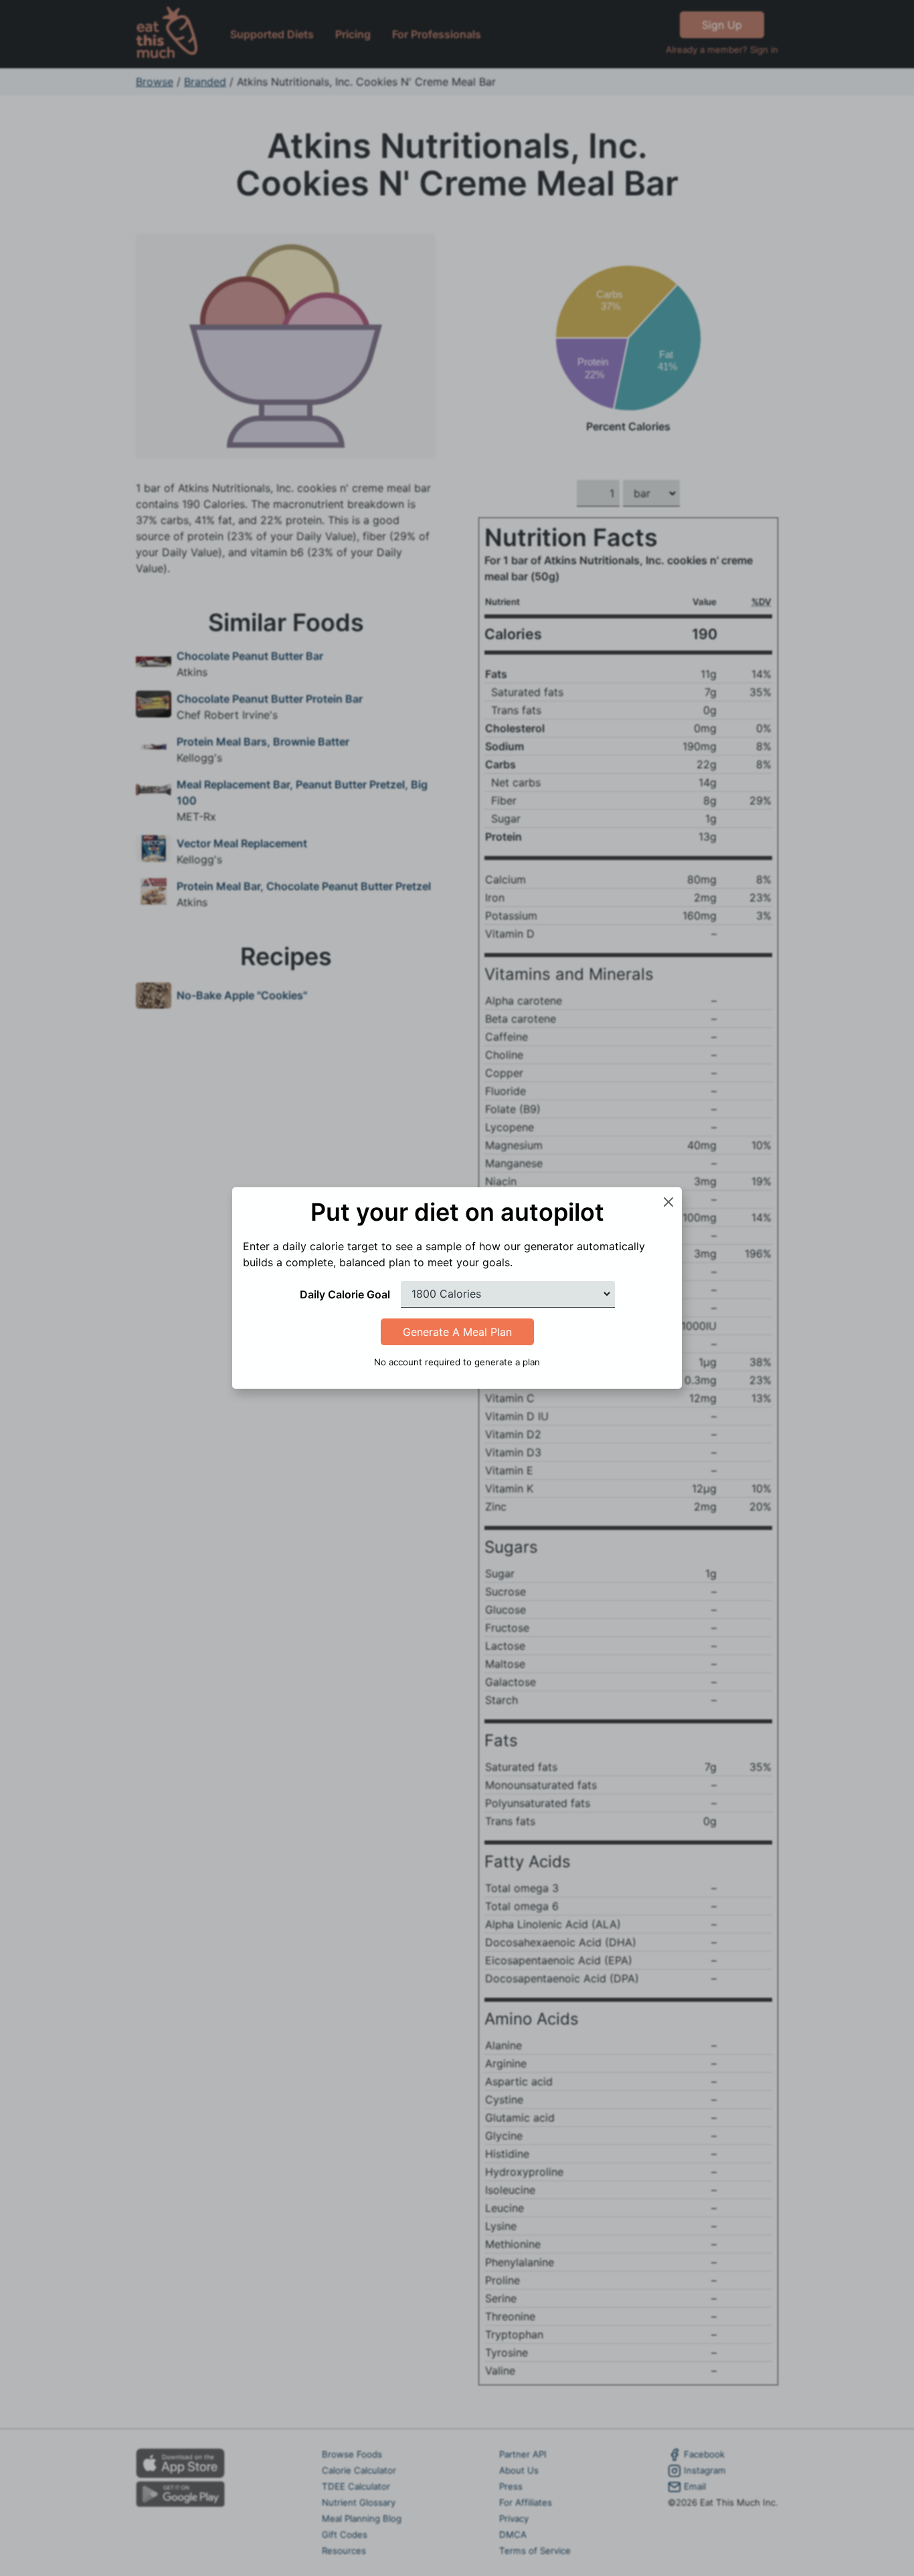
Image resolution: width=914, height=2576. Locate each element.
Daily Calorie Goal (345, 1294)
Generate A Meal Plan (457, 1332)
